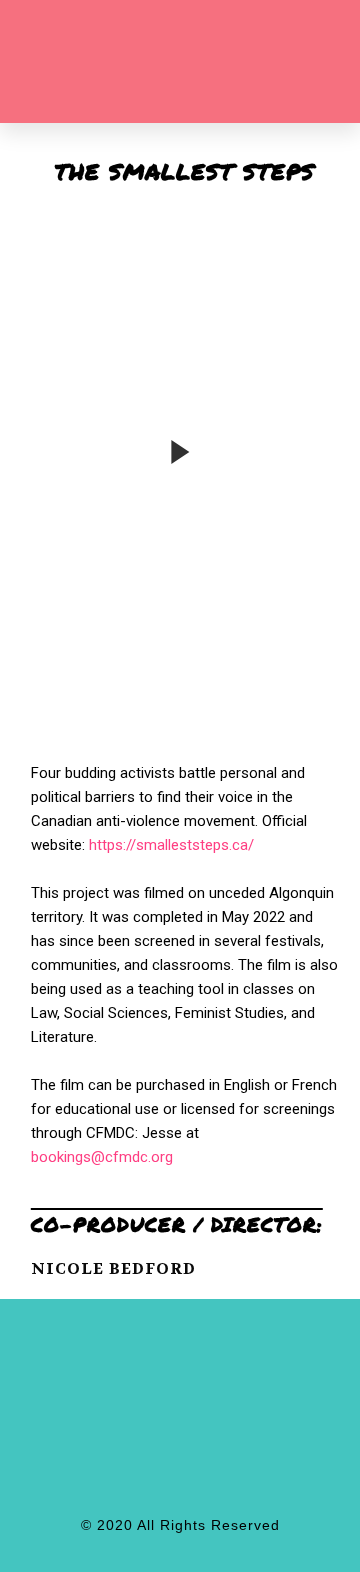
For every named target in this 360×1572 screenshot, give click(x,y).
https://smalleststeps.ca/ (171, 845)
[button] (260, 67)
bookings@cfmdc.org (102, 1157)
